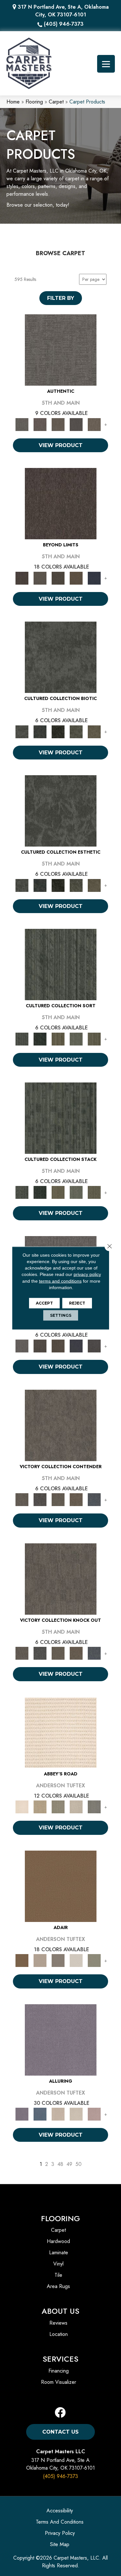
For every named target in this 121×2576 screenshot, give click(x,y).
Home (13, 102)
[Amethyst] (61, 2039)
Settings (61, 1315)
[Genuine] (58, 424)
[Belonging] (22, 1346)
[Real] (94, 424)
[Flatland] (94, 578)
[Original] (94, 1346)
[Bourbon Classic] (61, 1886)
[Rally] (76, 1499)
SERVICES (60, 2359)
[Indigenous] (58, 1346)
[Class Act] (58, 1960)
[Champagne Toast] (40, 1960)
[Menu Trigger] (106, 64)
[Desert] (40, 578)
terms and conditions (60, 1281)
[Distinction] (94, 731)
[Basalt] (58, 2114)
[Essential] (40, 1346)
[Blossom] (94, 2114)
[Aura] (61, 1732)
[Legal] (76, 424)
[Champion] (40, 1499)
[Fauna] (76, 578)
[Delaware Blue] (94, 1806)
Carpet (56, 102)
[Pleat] (76, 1039)
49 (69, 2164)
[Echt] (40, 424)
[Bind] (61, 964)
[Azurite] (40, 2114)
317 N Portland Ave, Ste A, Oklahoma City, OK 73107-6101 (63, 11)
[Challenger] (61, 1425)
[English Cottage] (94, 1960)
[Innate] (76, 1346)
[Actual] (61, 350)
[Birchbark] (76, 2114)
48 (60, 2164)
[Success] (94, 1499)
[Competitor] (58, 1499)
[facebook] (60, 2413)
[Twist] (94, 1039)
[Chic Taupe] (76, 1806)
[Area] (61, 503)
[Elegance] (76, 1960)
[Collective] (58, 731)
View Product (61, 445)
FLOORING (60, 2218)
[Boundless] (58, 1806)
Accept (44, 1303)
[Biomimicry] (61, 657)
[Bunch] (40, 1039)
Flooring (34, 102)
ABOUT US (60, 2311)
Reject (77, 1303)
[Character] (40, 731)
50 (79, 2164)
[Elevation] (58, 578)
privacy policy (87, 1274)
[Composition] (76, 731)
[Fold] (58, 1039)
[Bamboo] (40, 1806)
